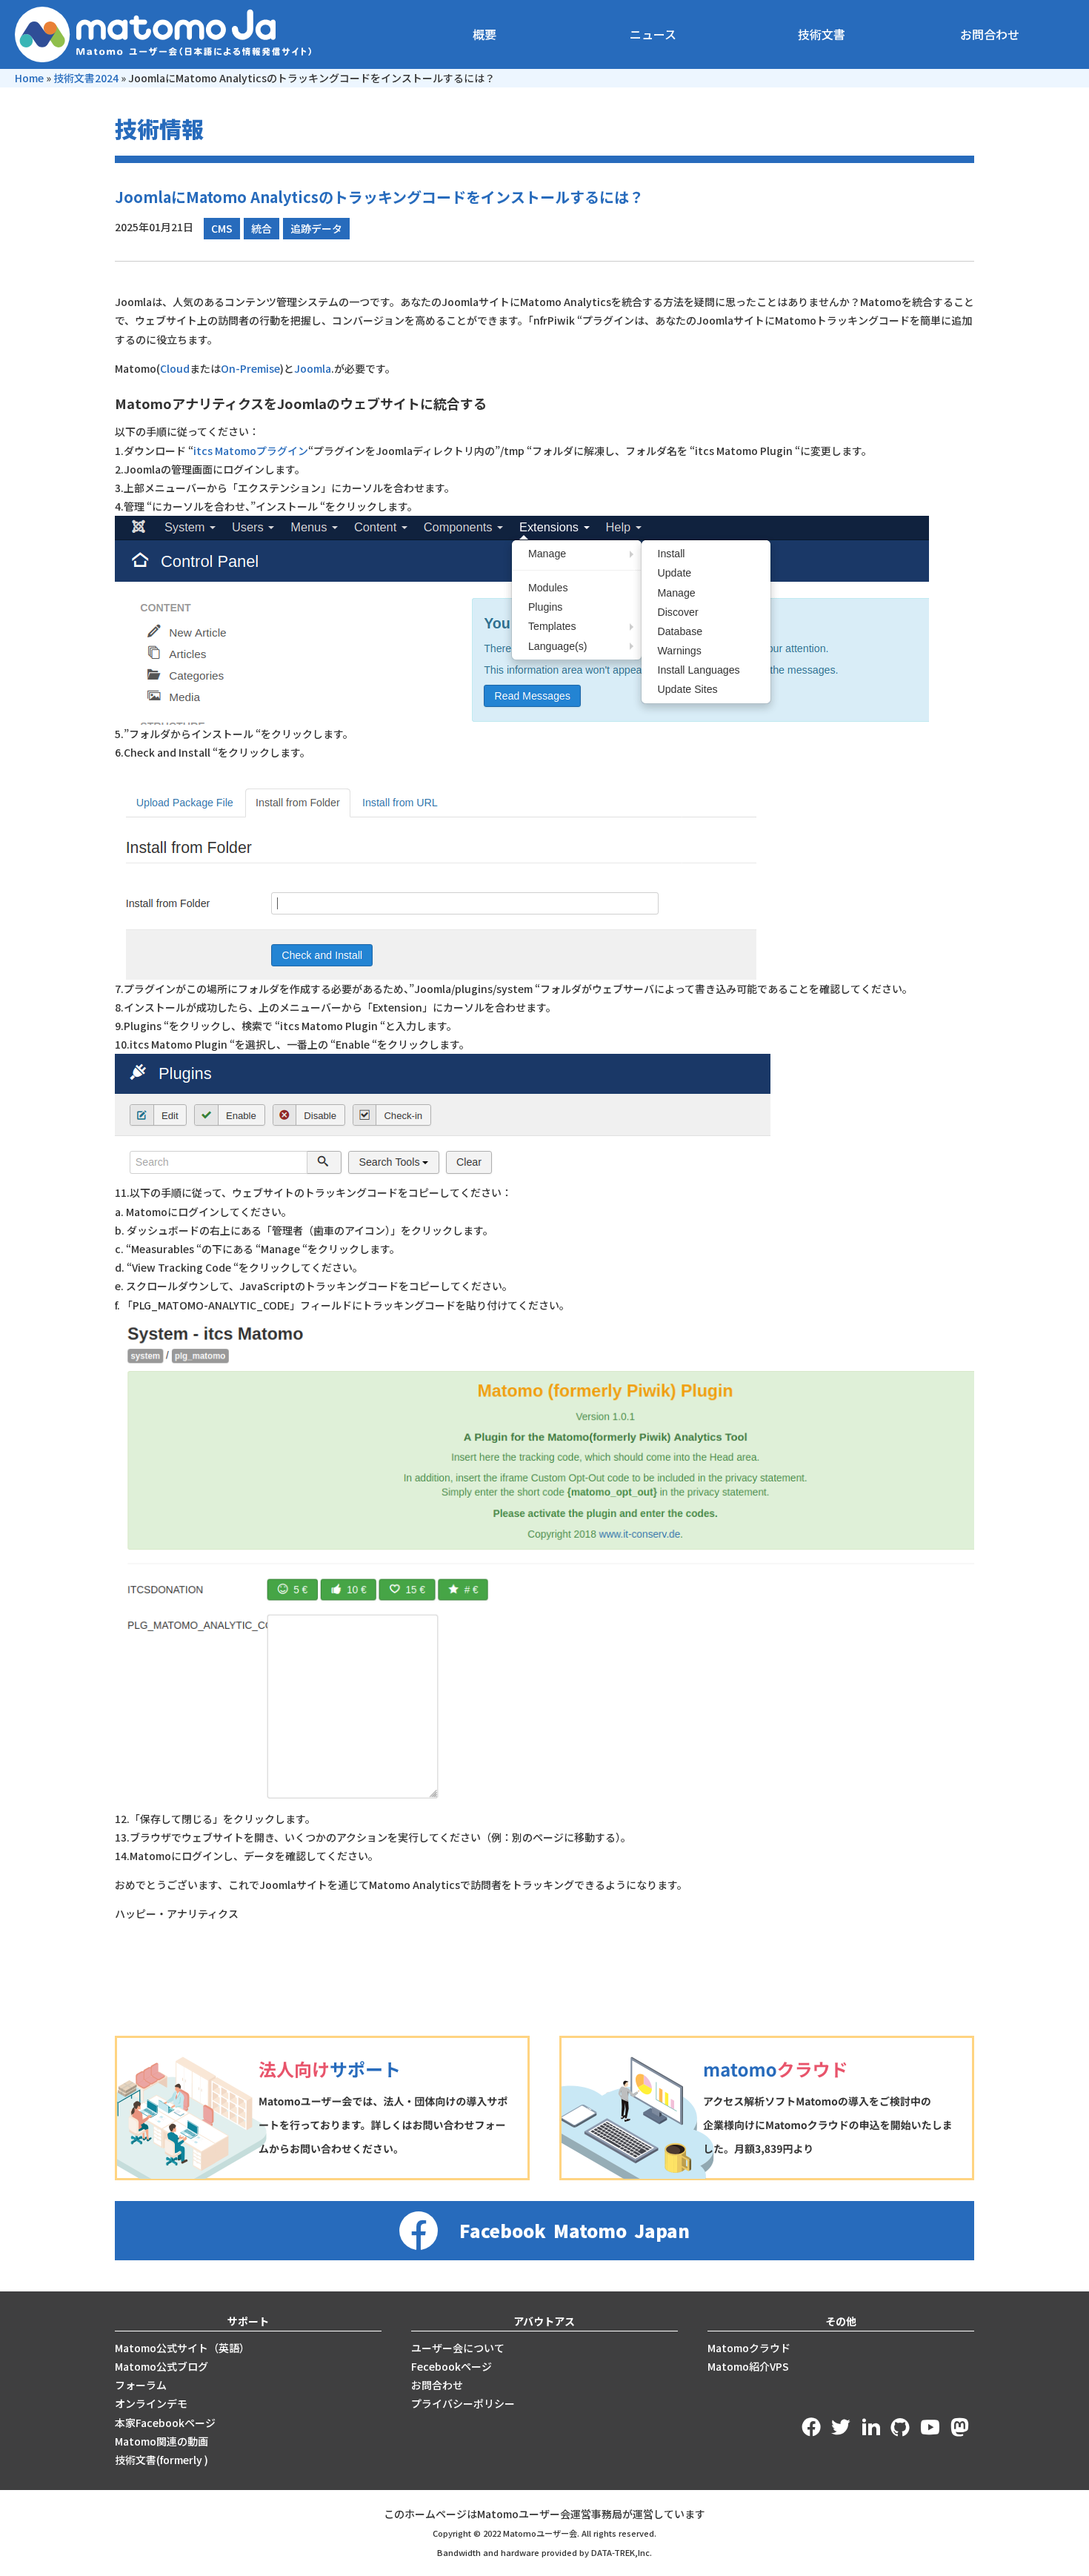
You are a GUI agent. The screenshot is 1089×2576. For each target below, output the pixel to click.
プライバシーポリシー (463, 2403)
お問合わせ (990, 34)
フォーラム (141, 2385)
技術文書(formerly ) (161, 2460)
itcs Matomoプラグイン (251, 451)
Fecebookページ (452, 2366)
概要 (484, 34)
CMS (222, 228)
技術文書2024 (86, 78)
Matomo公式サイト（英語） (182, 2348)
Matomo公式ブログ (161, 2366)
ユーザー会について (458, 2348)
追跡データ (316, 228)
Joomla (313, 368)
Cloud (175, 368)
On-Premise (250, 368)
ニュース (653, 34)
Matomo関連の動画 (161, 2441)
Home (29, 78)
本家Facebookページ (165, 2423)
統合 (262, 228)
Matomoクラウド (749, 2348)
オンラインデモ (151, 2403)
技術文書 (822, 34)
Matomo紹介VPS (748, 2366)
